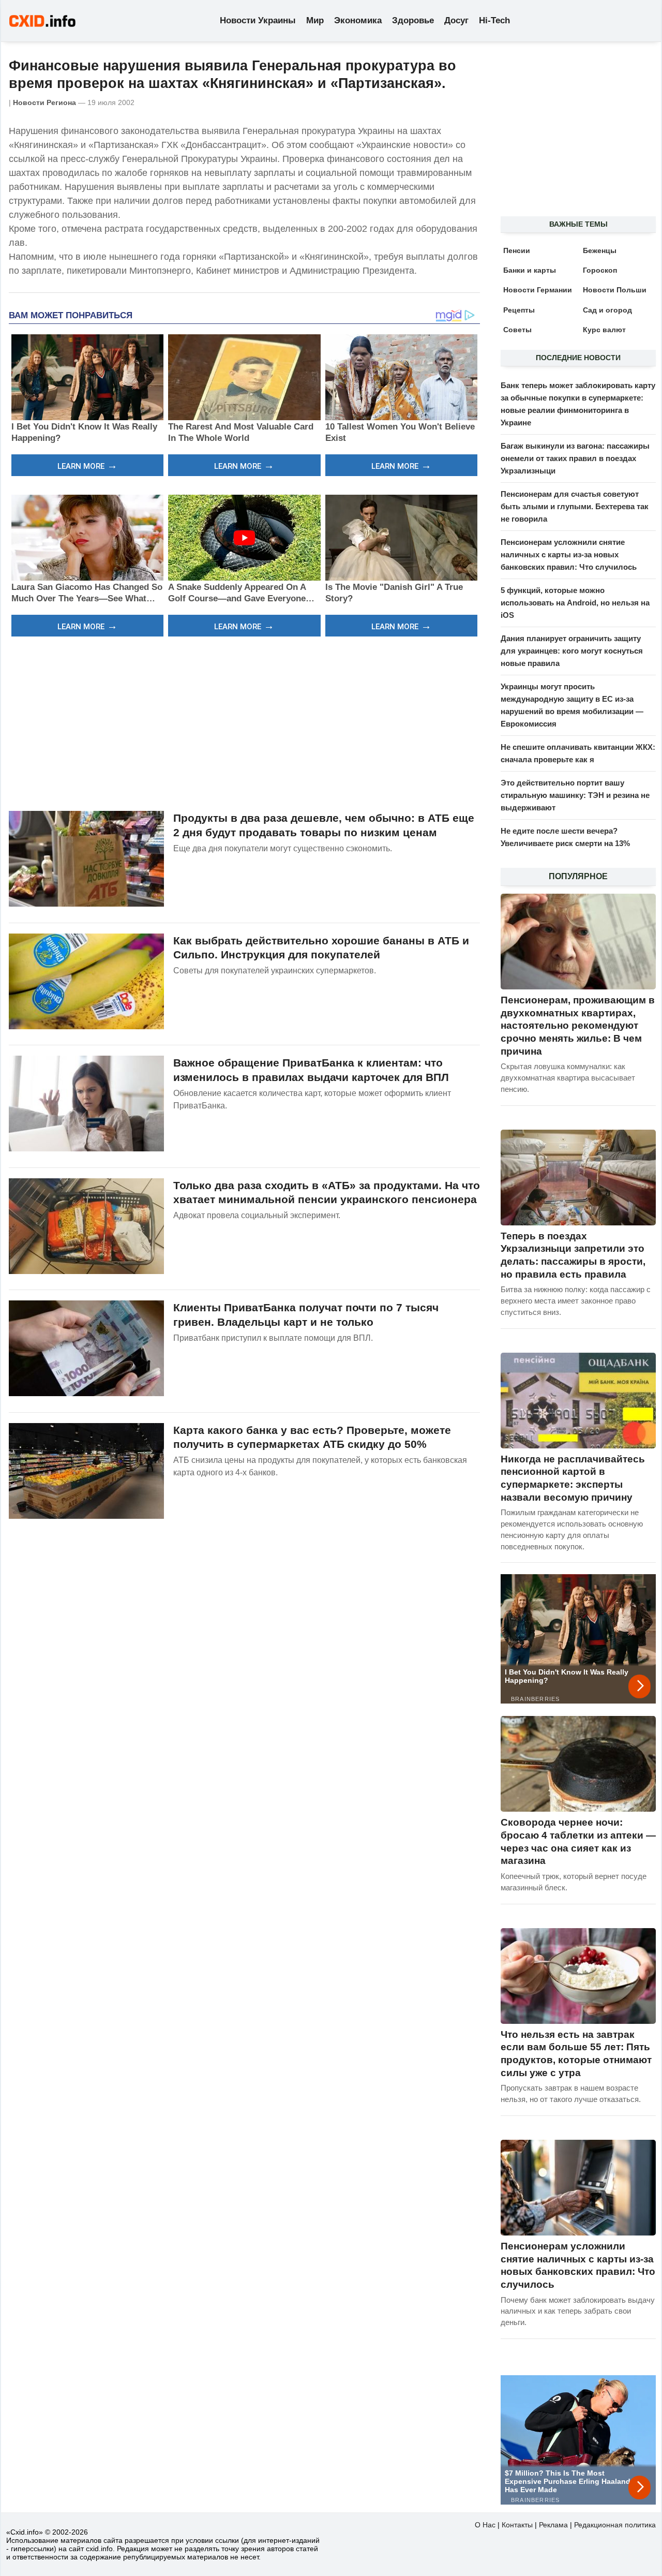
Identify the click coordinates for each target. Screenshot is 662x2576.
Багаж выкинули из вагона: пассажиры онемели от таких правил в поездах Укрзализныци (575, 458)
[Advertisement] (244, 722)
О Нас (485, 2525)
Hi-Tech (494, 20)
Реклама (553, 2525)
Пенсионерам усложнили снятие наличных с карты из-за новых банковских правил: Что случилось (569, 554)
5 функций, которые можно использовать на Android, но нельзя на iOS (575, 603)
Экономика (358, 20)
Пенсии (517, 250)
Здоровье (413, 20)
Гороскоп (600, 270)
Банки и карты (530, 270)
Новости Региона (44, 102)
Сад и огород (607, 310)
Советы (517, 330)
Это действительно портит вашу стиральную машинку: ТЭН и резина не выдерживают (575, 795)
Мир (315, 20)
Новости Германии (538, 290)
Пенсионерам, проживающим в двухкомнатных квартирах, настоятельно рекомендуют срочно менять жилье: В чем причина (578, 1026)
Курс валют (604, 330)
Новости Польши (615, 290)
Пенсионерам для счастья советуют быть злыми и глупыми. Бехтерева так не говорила (575, 506)
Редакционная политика (615, 2525)
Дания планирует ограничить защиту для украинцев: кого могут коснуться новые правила (572, 651)
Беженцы (600, 250)
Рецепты (519, 310)
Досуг (456, 20)
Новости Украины (258, 20)
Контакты (517, 2525)
